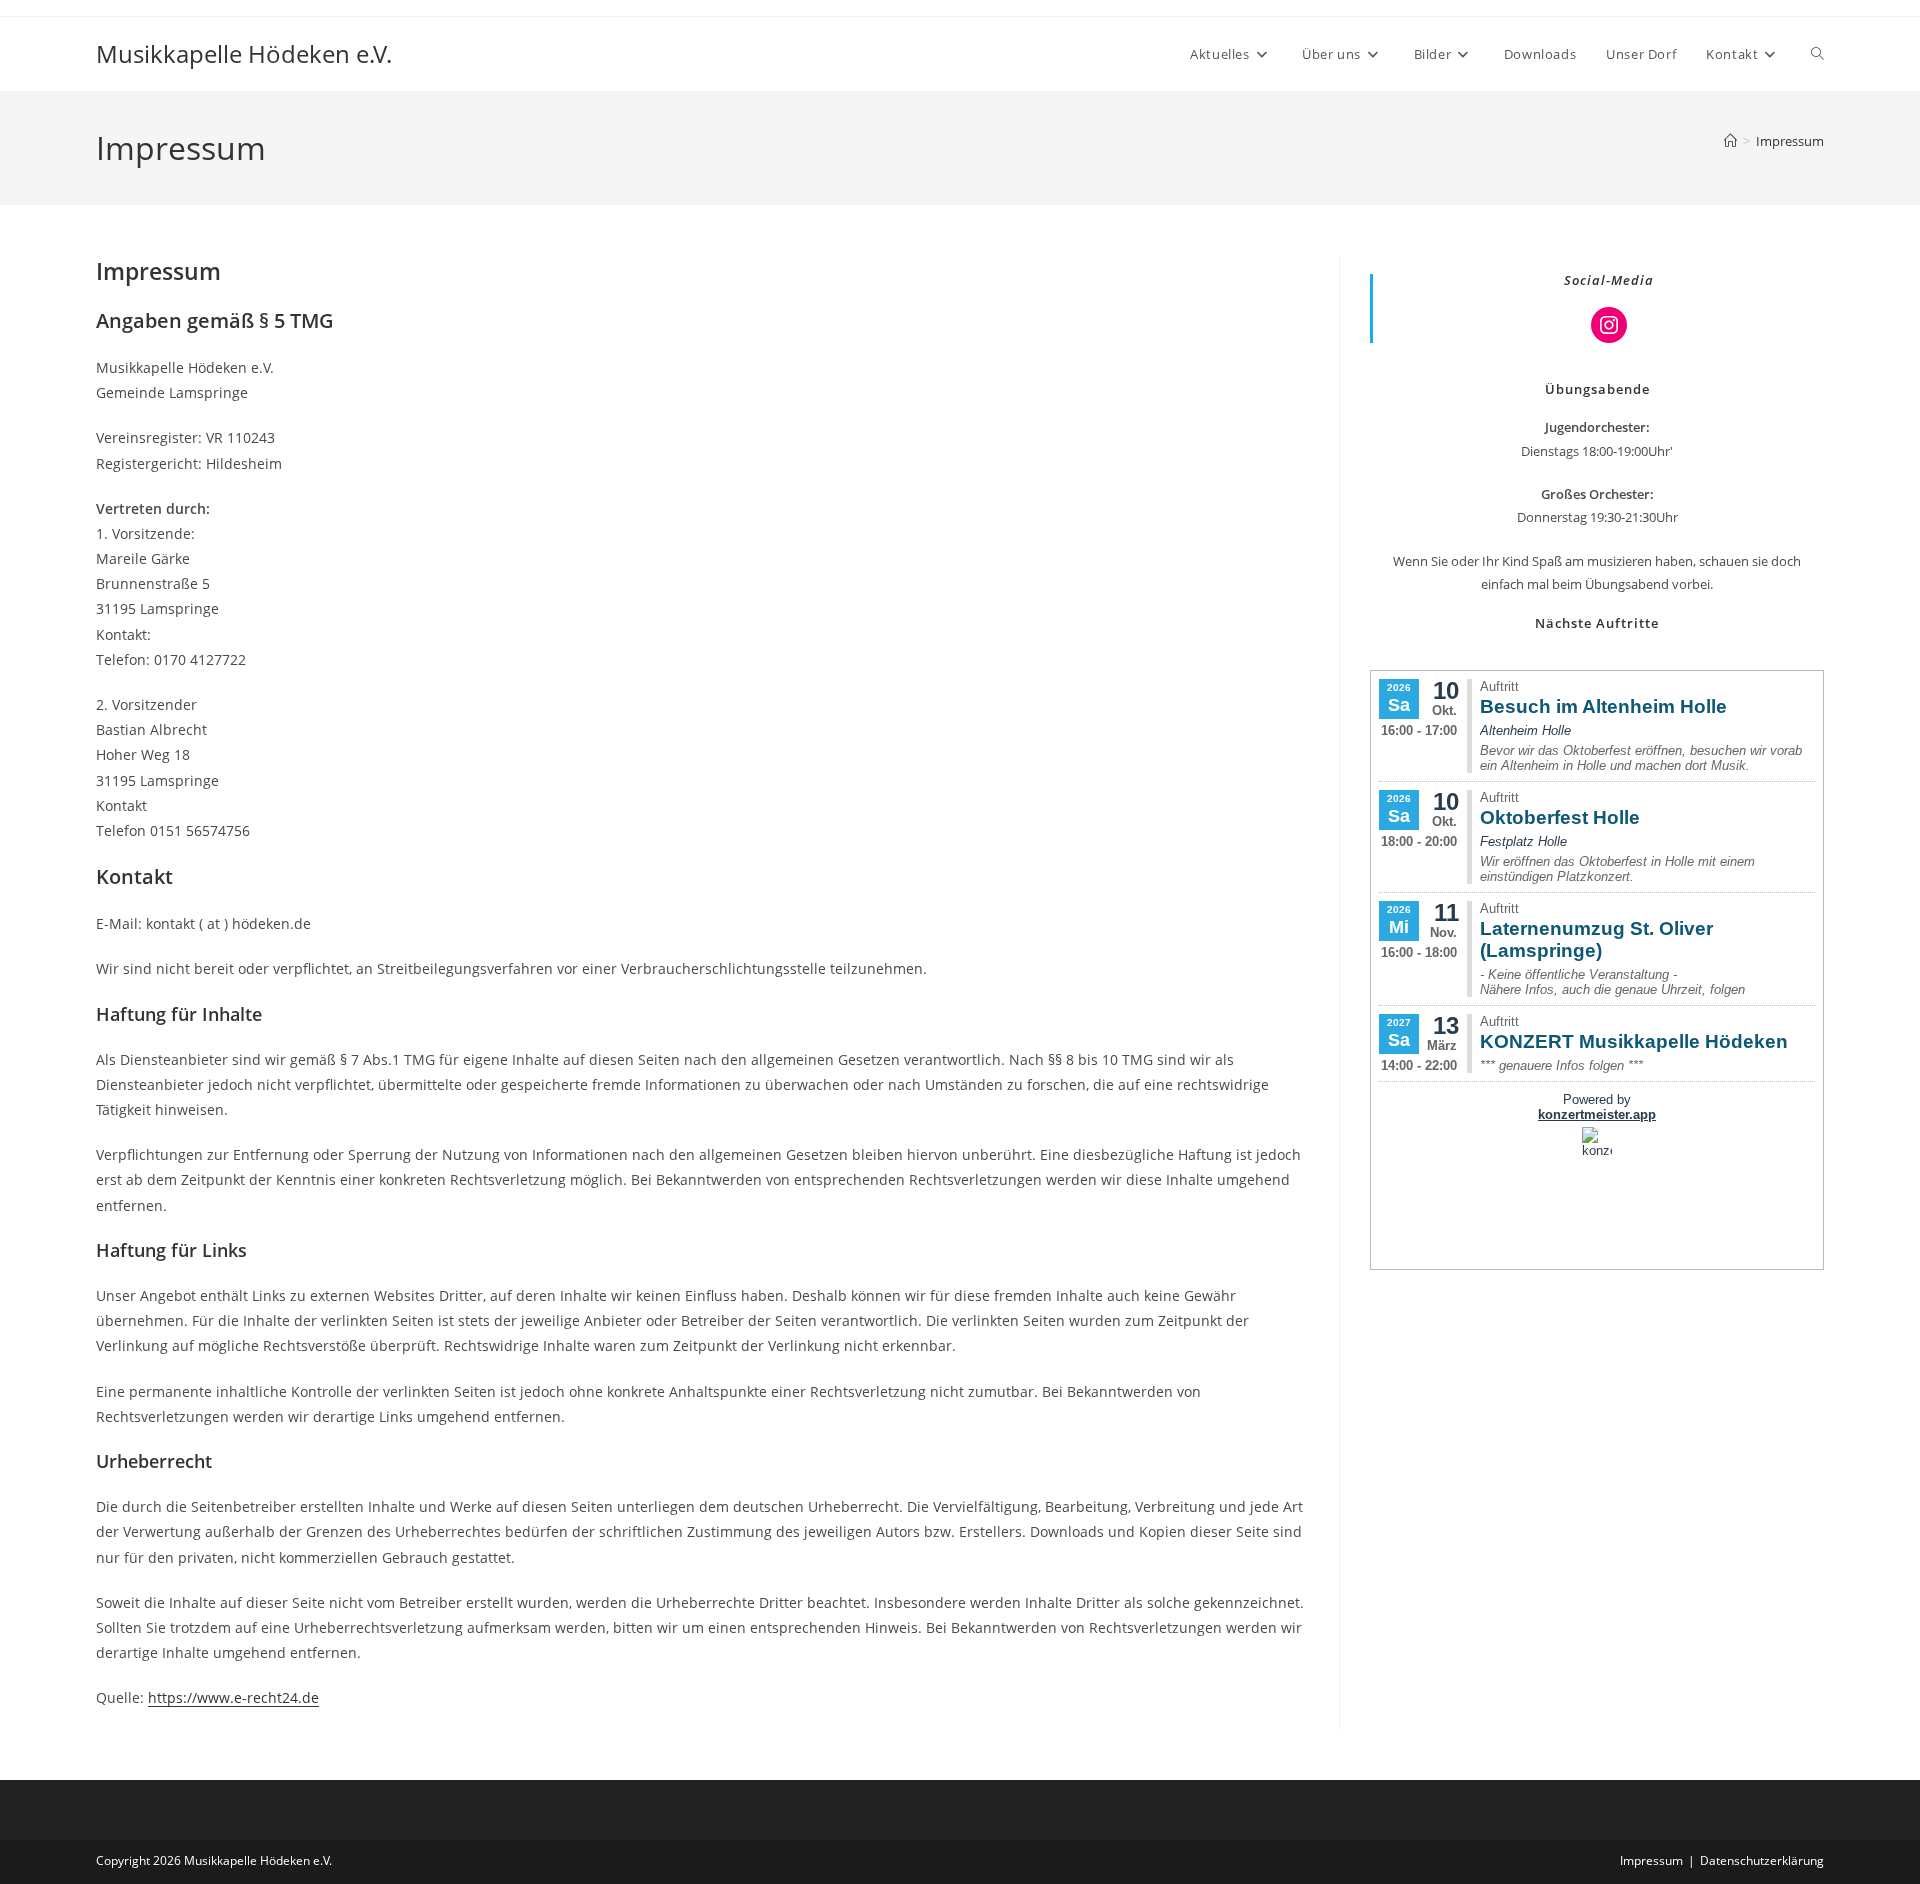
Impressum (1790, 141)
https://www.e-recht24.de (233, 1697)
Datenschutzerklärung (1762, 1860)
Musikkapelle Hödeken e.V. (244, 53)
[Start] (1730, 141)
